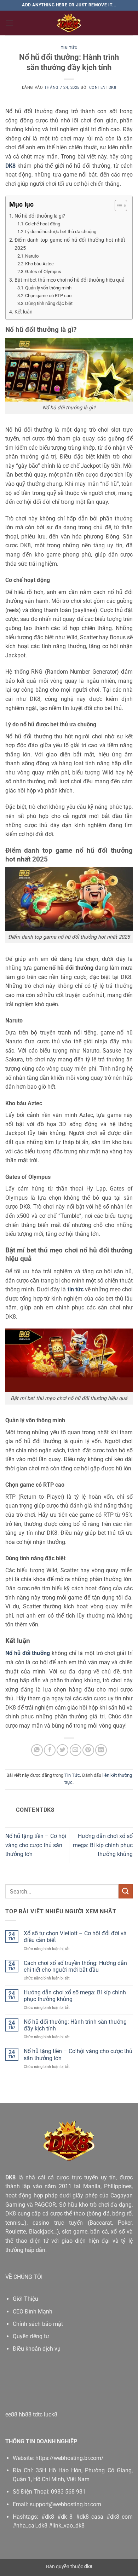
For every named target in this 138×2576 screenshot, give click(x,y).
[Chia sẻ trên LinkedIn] (101, 1750)
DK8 (10, 2177)
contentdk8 (103, 88)
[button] (10, 23)
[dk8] (69, 23)
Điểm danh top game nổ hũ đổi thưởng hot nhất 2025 (70, 244)
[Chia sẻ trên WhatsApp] (37, 1750)
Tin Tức (69, 48)
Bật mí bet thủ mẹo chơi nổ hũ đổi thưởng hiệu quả (70, 280)
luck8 (51, 2414)
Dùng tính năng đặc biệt (49, 303)
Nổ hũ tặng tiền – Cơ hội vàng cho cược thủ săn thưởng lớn (36, 1845)
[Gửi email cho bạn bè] (76, 1750)
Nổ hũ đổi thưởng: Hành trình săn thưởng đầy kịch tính (75, 2025)
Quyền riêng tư (31, 2336)
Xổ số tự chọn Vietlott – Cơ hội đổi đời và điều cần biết (75, 1937)
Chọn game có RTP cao (48, 296)
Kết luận (24, 312)
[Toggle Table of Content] (117, 206)
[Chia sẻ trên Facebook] (50, 1750)
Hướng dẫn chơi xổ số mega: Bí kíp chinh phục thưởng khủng (103, 1845)
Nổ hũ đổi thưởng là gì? (40, 216)
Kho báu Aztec (39, 264)
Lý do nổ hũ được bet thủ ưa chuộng (61, 232)
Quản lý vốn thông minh (48, 288)
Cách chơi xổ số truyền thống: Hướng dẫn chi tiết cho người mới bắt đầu (75, 1966)
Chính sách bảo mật (38, 2324)
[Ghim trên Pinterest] (88, 1750)
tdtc (38, 2414)
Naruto (32, 256)
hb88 (25, 2414)
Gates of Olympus (43, 272)
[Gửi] (126, 1891)
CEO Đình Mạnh (33, 2312)
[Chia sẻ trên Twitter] (62, 1750)
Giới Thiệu (25, 2299)
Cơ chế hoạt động (43, 224)
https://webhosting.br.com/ (70, 2458)
